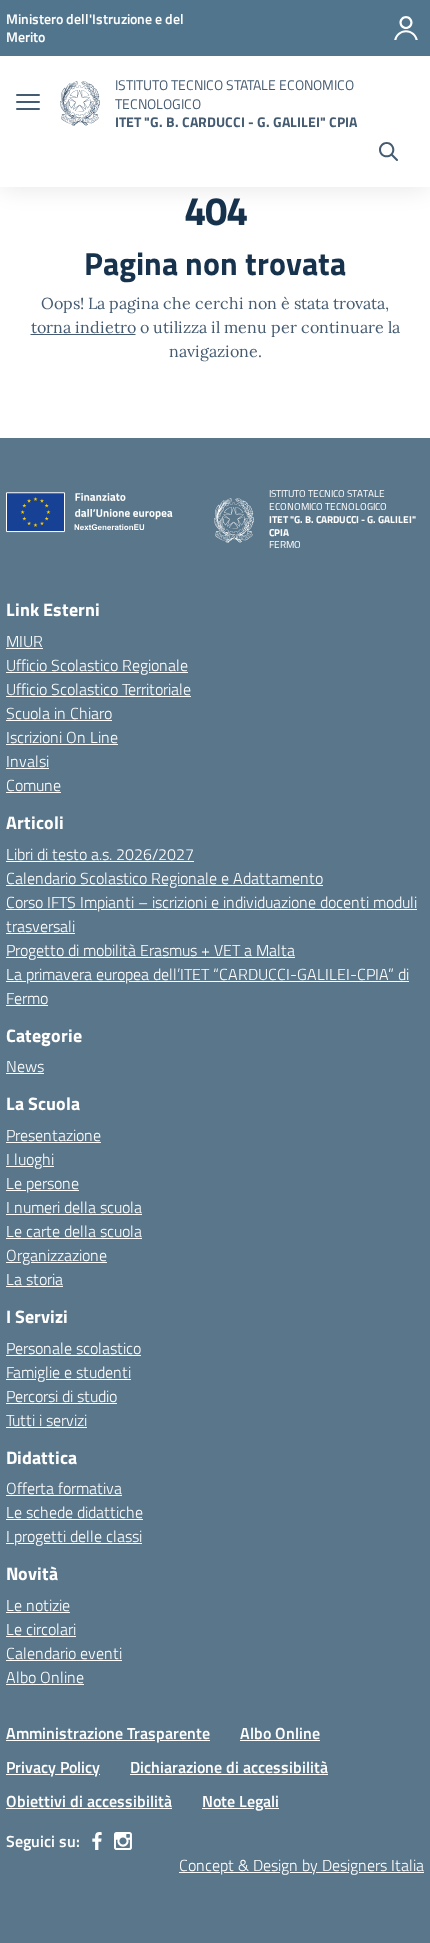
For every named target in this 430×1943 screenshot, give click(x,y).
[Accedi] (406, 28)
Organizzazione (56, 1255)
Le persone (42, 1183)
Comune (33, 785)
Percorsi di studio (61, 1396)
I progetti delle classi (74, 1536)
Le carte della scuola (74, 1231)
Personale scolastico (73, 1348)
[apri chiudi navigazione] (28, 104)
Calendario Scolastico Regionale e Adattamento (164, 878)
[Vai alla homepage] (80, 103)
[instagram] (123, 1841)
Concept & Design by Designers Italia (301, 1865)
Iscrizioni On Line (62, 737)
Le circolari (41, 1629)
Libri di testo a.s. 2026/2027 (100, 854)
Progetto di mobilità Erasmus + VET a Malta (150, 950)
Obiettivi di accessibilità (89, 1801)
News (25, 1066)
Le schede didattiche (74, 1512)
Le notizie (38, 1605)
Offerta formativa (64, 1488)
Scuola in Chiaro (59, 713)
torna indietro (83, 327)
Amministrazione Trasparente (108, 1733)
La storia (34, 1279)
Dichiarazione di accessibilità (229, 1767)
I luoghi (30, 1159)
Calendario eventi (64, 1653)
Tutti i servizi (46, 1420)
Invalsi (27, 761)
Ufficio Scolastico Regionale (97, 665)
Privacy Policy (53, 1767)
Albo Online (45, 1677)
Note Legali (240, 1801)
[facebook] (97, 1841)
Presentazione (53, 1135)
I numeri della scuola (74, 1207)
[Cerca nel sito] (388, 154)
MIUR (24, 641)
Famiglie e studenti (68, 1372)
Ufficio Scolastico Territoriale (98, 689)
